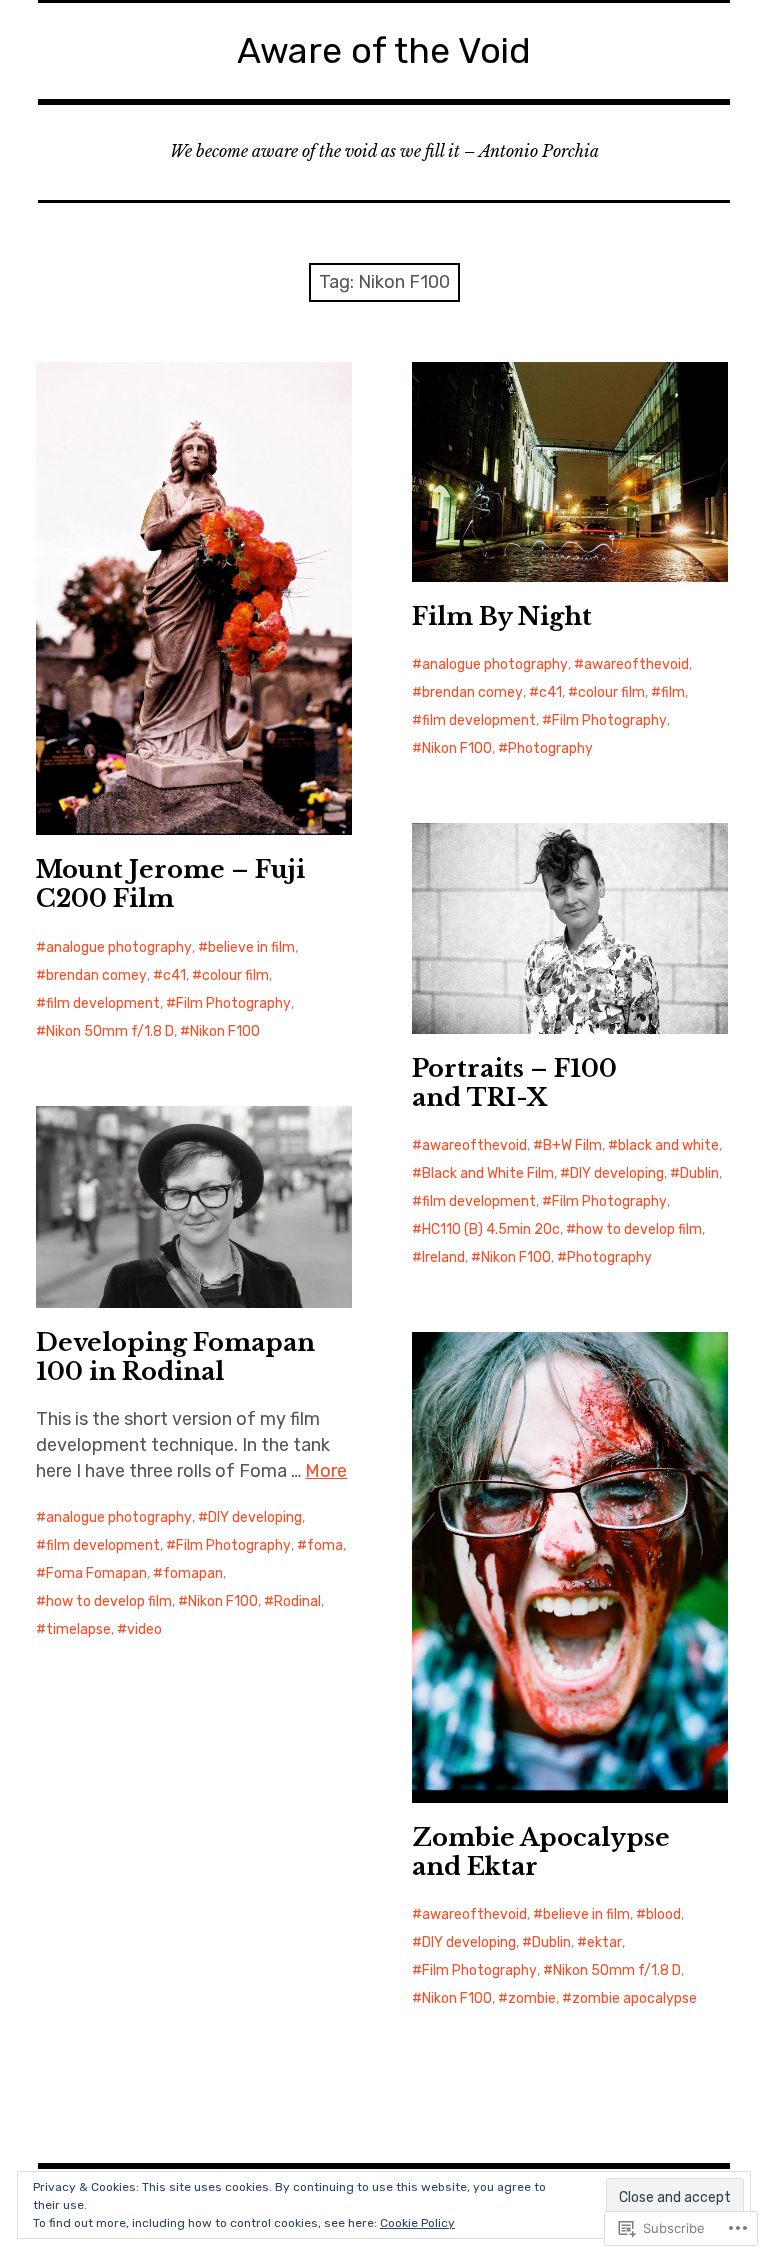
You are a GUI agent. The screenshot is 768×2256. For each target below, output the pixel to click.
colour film (235, 975)
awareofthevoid (636, 664)
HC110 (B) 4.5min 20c (491, 1229)
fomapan (193, 1573)
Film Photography (233, 1003)
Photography (550, 748)
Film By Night (502, 616)
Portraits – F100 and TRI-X (514, 1083)
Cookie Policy (417, 2223)
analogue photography (119, 947)
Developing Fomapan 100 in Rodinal (175, 1357)
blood (663, 1914)
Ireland (443, 1257)
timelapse (78, 1629)
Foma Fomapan (96, 1573)
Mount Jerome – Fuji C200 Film (170, 884)
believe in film (251, 947)
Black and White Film (488, 1173)
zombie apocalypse (634, 1998)
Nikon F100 (225, 1031)
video (144, 1629)
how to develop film (639, 1229)
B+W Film (572, 1145)
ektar (604, 1942)
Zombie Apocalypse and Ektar (541, 1852)
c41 (174, 975)
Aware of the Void (384, 50)
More (326, 1471)
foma (325, 1545)
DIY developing (617, 1173)
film (673, 692)
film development (103, 1003)
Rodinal (297, 1601)
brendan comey (96, 975)
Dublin (699, 1173)
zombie (532, 1998)
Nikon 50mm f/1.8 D (110, 1031)
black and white (668, 1145)
